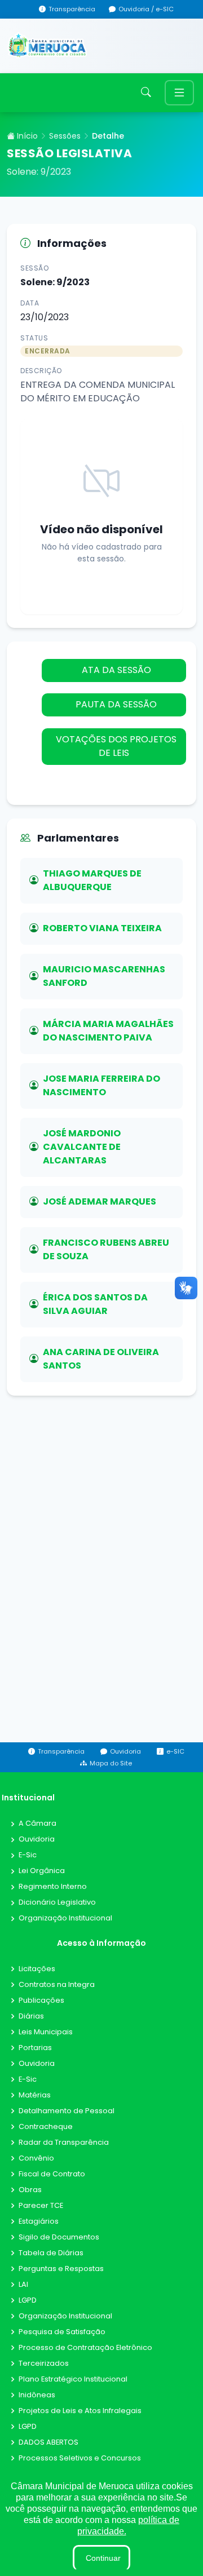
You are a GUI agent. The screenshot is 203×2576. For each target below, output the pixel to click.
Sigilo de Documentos (59, 2238)
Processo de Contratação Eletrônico (85, 2348)
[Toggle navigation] (179, 93)
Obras (30, 2190)
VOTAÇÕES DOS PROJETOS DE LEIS (115, 746)
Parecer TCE (41, 2206)
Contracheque (46, 2127)
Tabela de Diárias (51, 2253)
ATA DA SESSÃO (115, 670)
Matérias (35, 2095)
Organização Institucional (65, 1918)
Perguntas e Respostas (61, 2269)
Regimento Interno (53, 1887)
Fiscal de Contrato (52, 2174)
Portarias (35, 2048)
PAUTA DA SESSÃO (115, 704)
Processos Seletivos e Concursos (80, 2458)
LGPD (28, 2301)
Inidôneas (37, 2395)
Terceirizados (44, 2364)
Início (26, 136)
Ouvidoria (37, 1840)
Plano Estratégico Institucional (73, 2380)
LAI (23, 2285)
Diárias (31, 2017)
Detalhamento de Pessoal (67, 2111)
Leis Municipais (46, 2032)
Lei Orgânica (42, 1871)
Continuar (103, 2558)
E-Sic (28, 1855)
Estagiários (39, 2222)
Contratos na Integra (57, 1985)
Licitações (37, 1969)
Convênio (36, 2159)
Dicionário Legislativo (57, 1903)
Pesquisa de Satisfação (62, 2332)
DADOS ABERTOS (48, 2443)
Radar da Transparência (64, 2143)
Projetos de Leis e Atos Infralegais (80, 2411)
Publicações (41, 2001)
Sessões (65, 136)
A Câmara (37, 1824)
